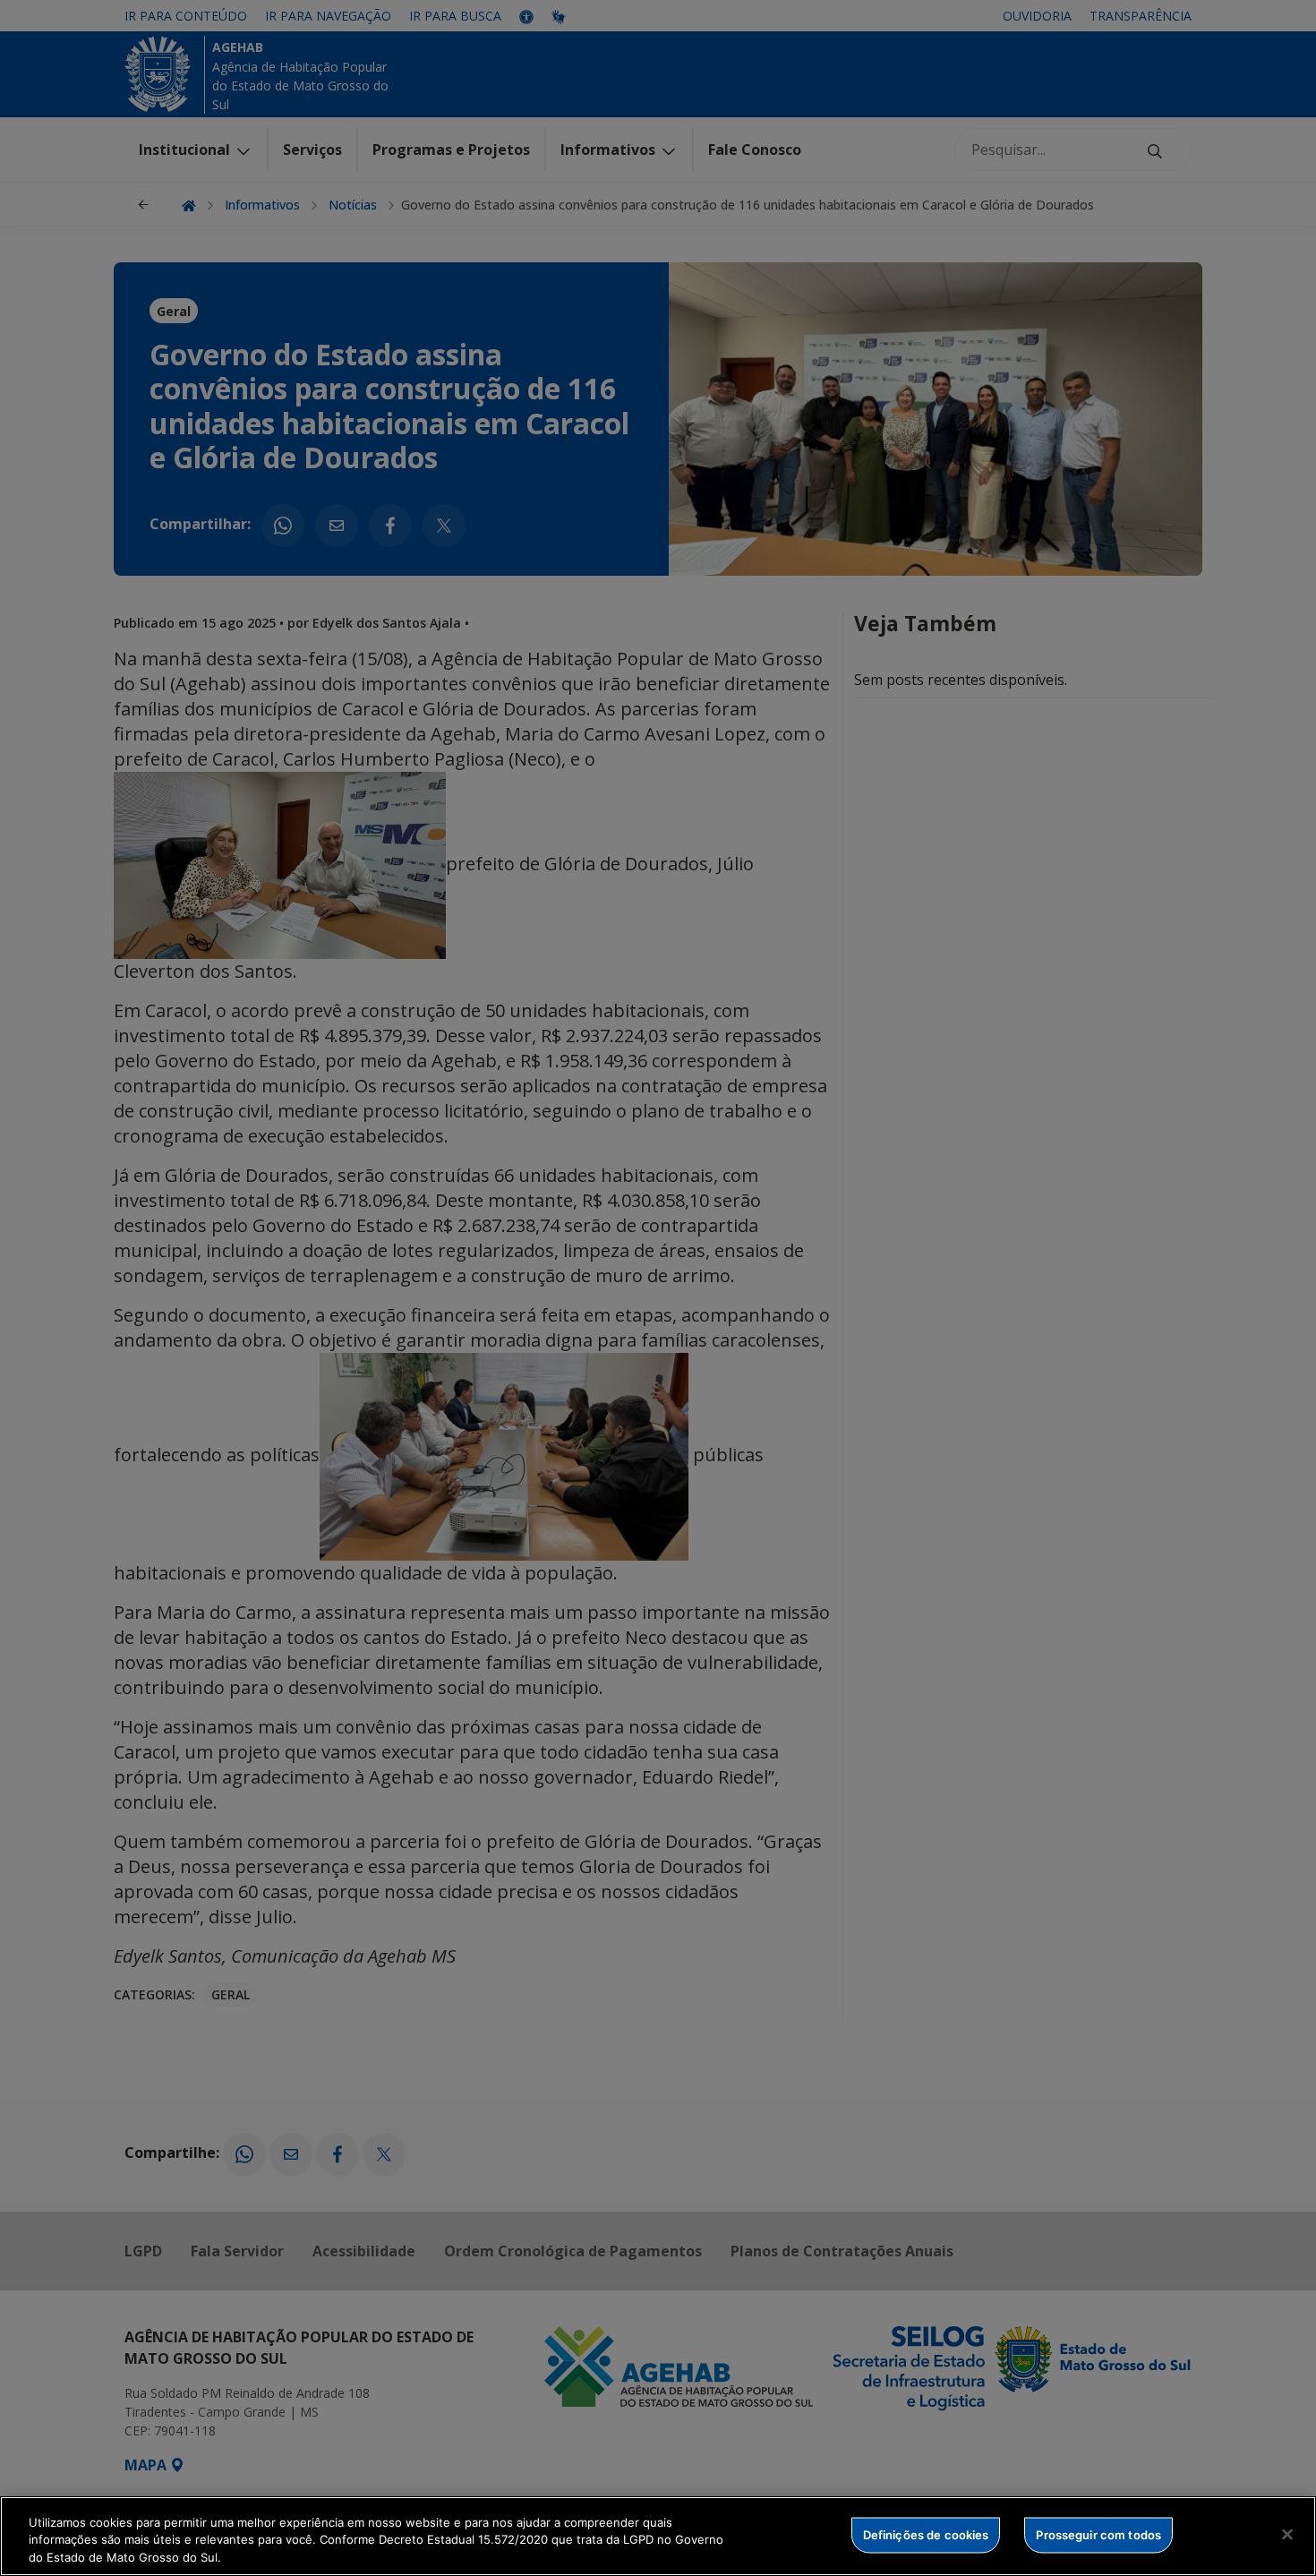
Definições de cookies (926, 2534)
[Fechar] (1287, 2534)
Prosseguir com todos (1098, 2534)
